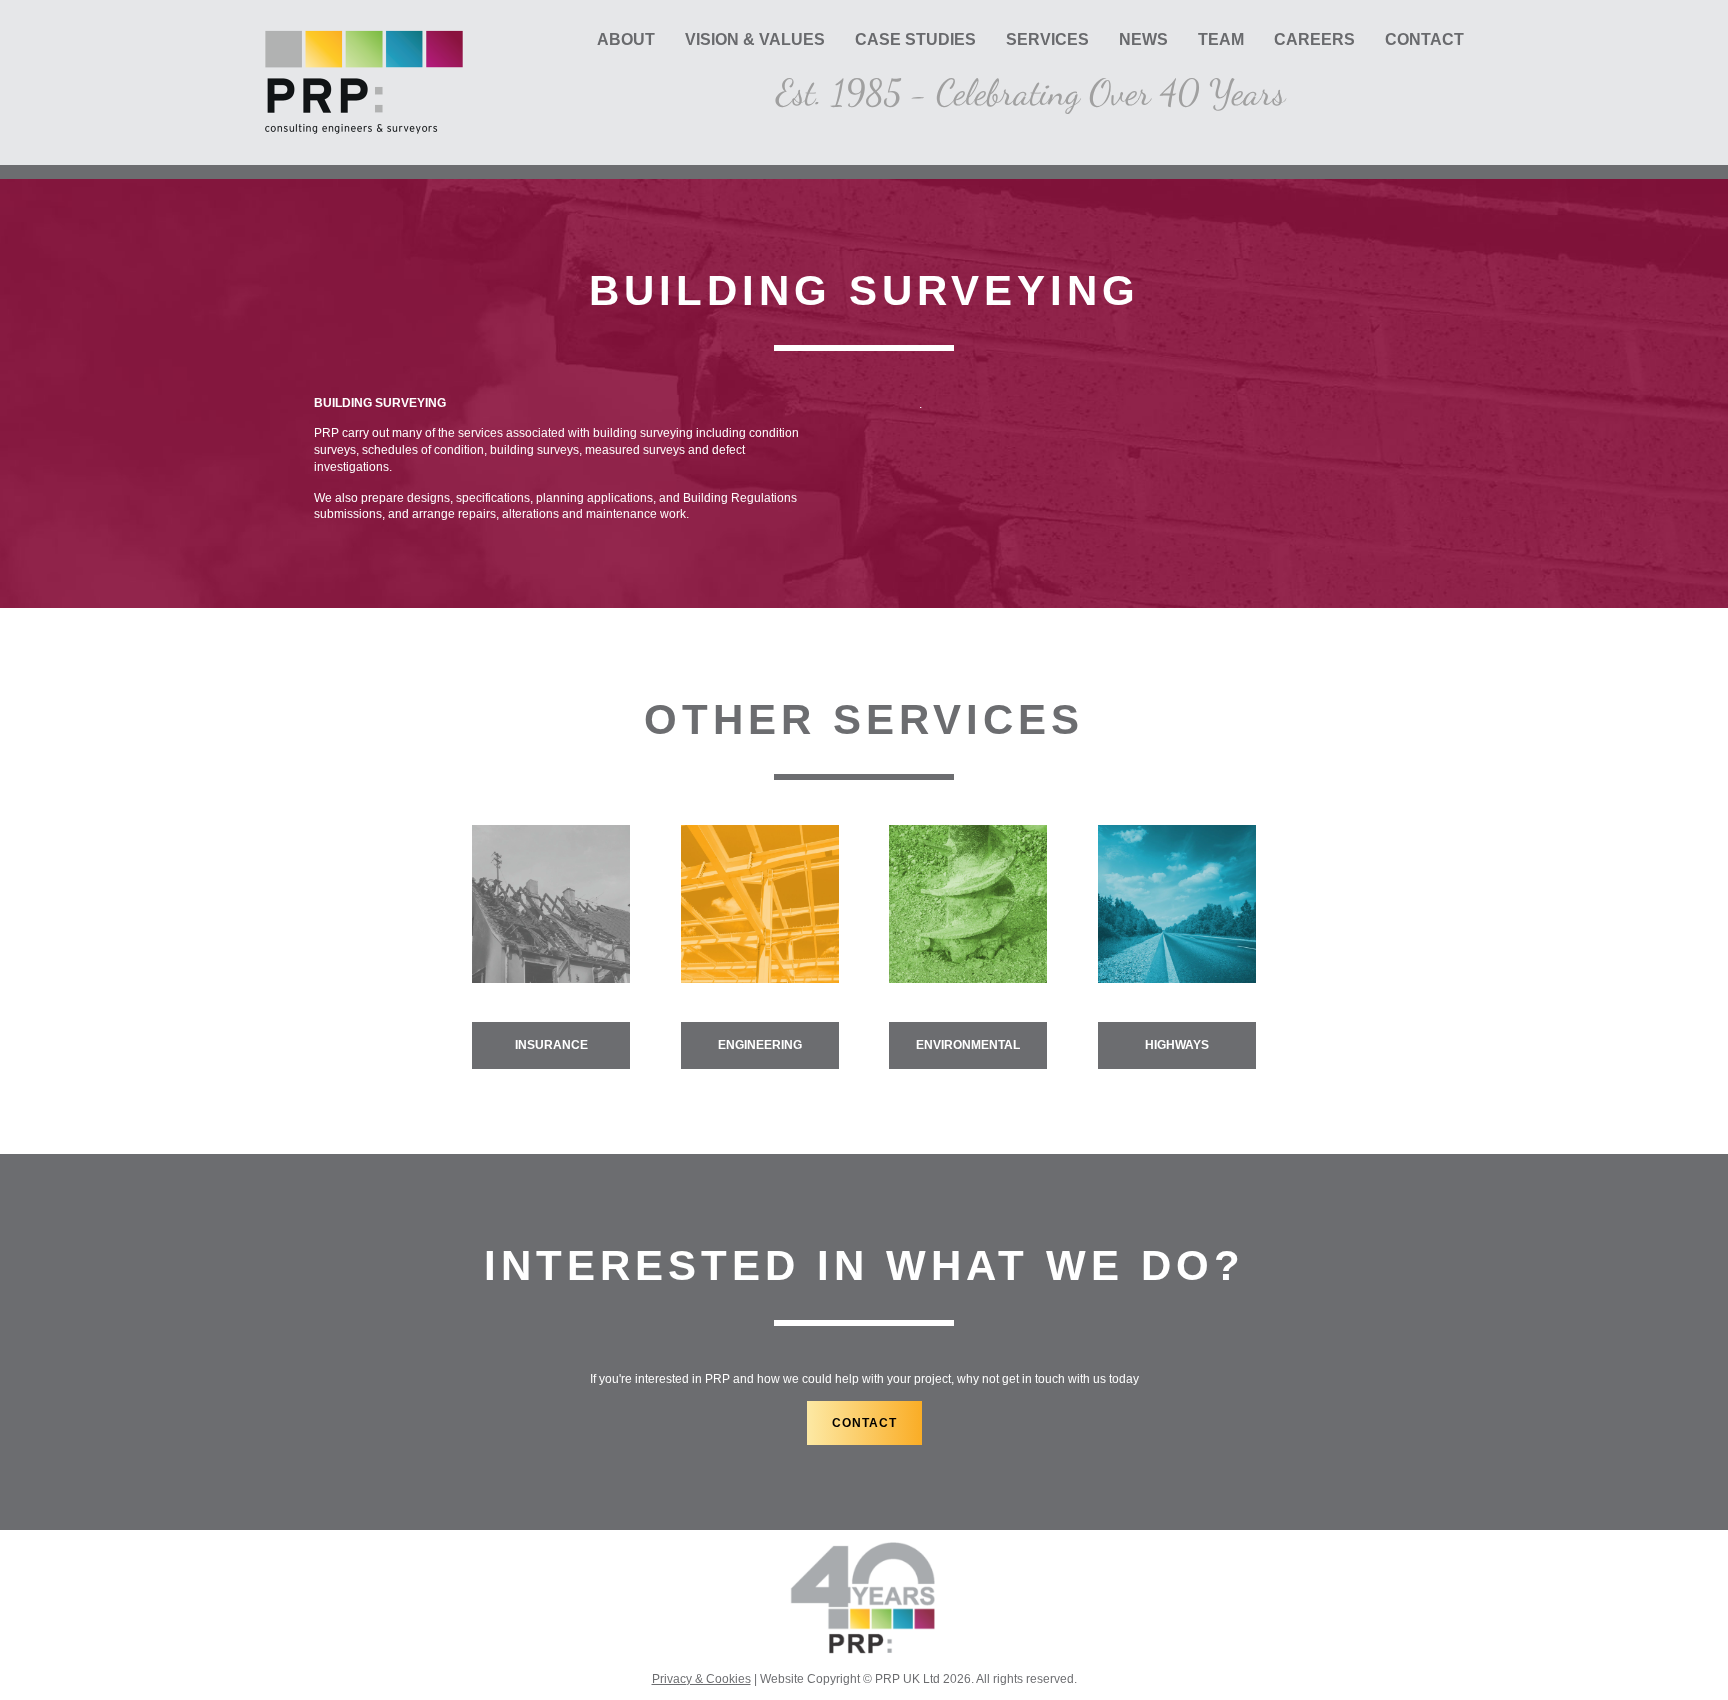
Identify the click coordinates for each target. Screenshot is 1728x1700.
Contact (1424, 39)
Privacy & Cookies (701, 1679)
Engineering (760, 1045)
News (1143, 39)
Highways (1177, 1045)
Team (1221, 39)
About (626, 39)
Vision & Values (755, 39)
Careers (1314, 39)
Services (1047, 39)
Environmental (968, 1045)
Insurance (551, 1045)
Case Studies (915, 39)
